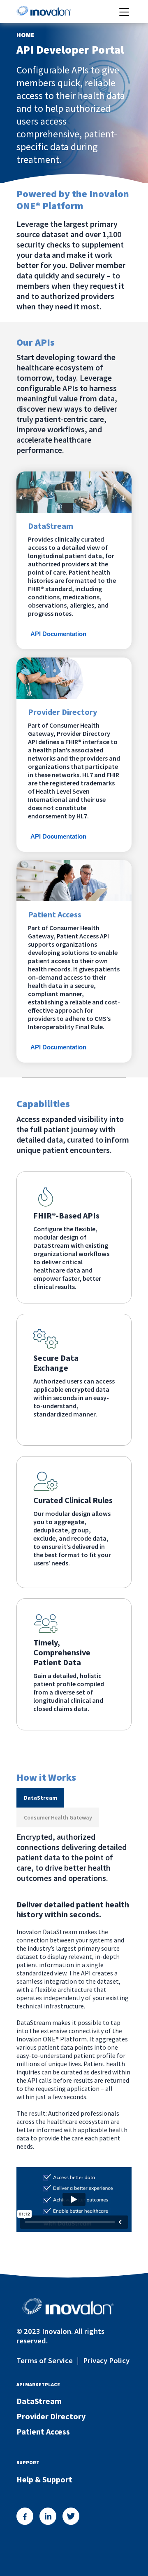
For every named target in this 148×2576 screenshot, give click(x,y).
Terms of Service (45, 2360)
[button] (40, 1798)
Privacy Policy (106, 2360)
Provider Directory (51, 2416)
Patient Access (43, 2431)
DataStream (39, 2401)
